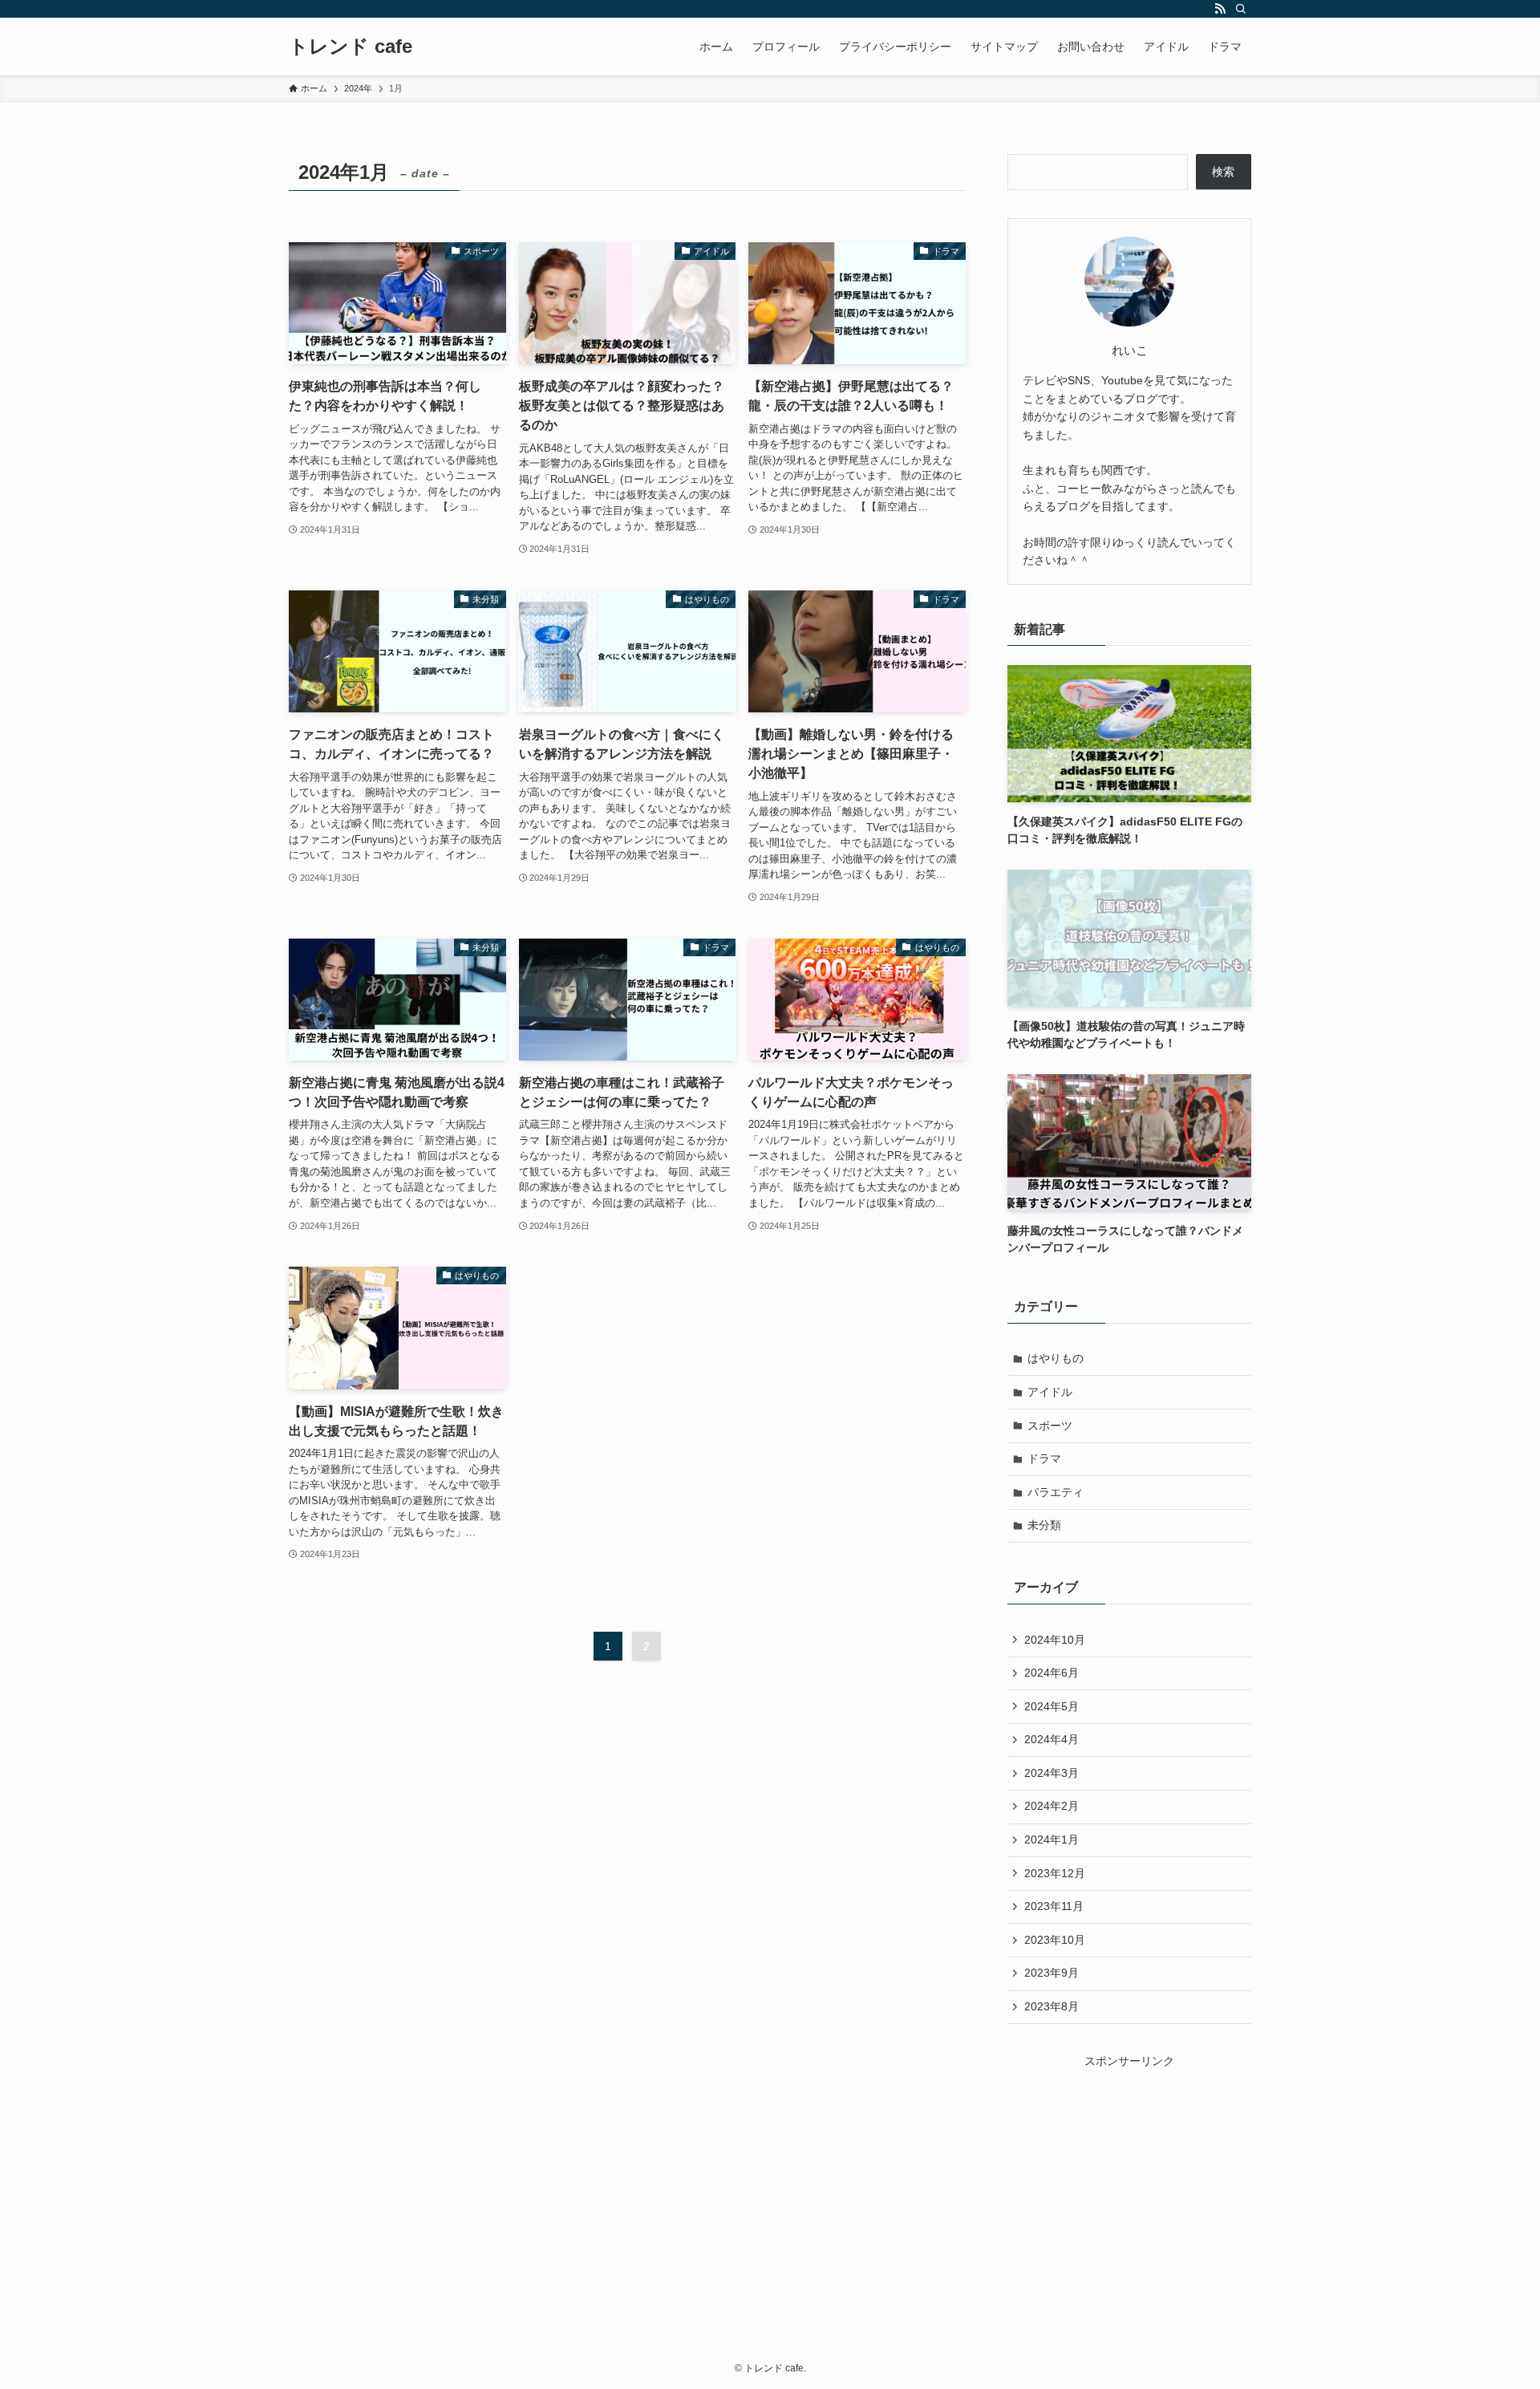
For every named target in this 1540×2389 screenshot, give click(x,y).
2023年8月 (1052, 2006)
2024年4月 (1052, 1739)
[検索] (1241, 9)
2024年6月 (1052, 1673)
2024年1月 (1052, 1839)
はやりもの (1056, 1358)
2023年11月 (1054, 1906)
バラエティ (1056, 1492)
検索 (1223, 172)
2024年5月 (1052, 1706)
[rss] (1220, 9)
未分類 (1044, 1525)
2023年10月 (1055, 1940)
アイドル (1050, 1392)
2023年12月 (1055, 1873)
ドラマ (1044, 1458)
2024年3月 (1052, 1773)
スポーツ (1050, 1426)
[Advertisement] (1129, 2171)
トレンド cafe (351, 47)
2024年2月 (1052, 1806)
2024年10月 (1055, 1640)
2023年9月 (1052, 1973)
